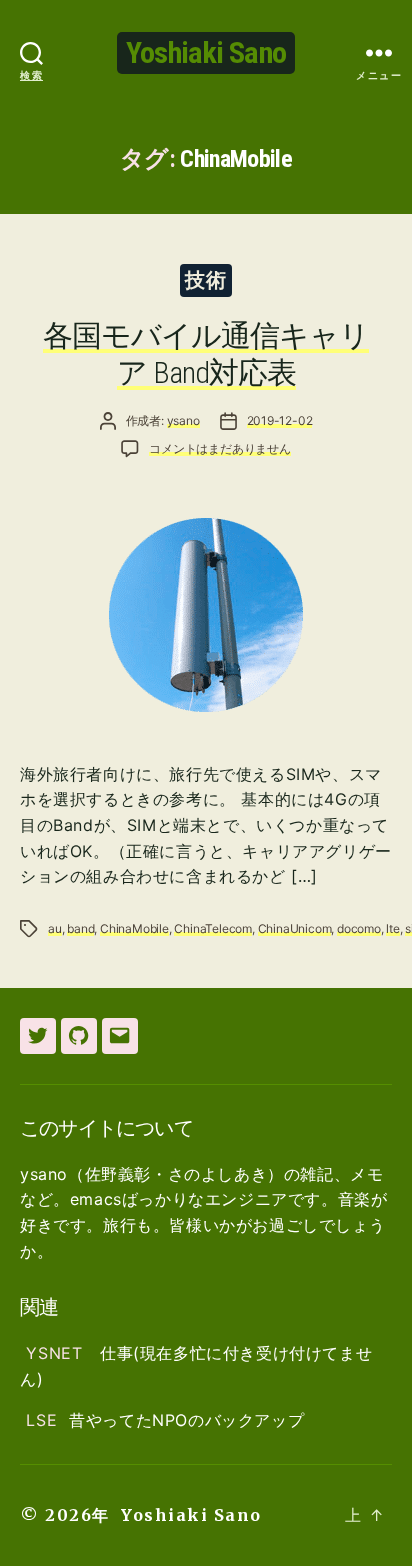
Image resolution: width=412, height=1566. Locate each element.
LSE (41, 1420)
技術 (205, 280)
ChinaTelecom (213, 928)
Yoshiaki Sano (206, 52)
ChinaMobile (134, 928)
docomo (359, 928)
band (80, 928)
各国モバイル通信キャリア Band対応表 (206, 354)
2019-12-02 (280, 420)
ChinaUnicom (295, 928)
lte (392, 928)
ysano (183, 420)
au (55, 928)
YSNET (57, 1353)
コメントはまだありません (220, 448)
